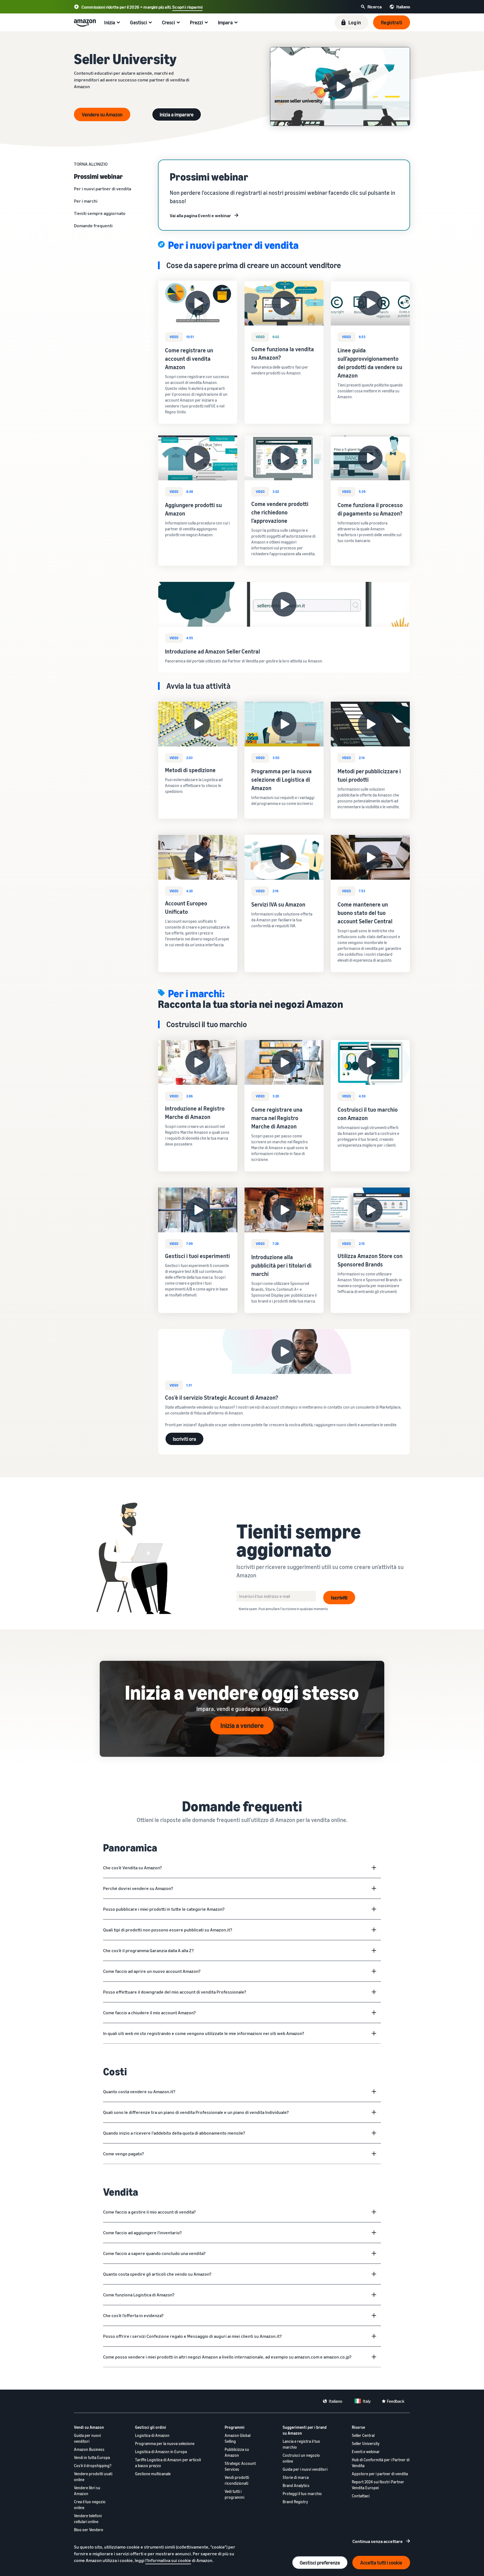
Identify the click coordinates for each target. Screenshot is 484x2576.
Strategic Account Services (240, 2466)
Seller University (366, 2443)
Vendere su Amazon (102, 114)
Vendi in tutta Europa (92, 2457)
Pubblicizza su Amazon (237, 2452)
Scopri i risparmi (187, 7)
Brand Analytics (296, 2485)
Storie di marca (296, 2477)
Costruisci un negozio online (301, 2458)
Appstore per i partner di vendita (380, 2474)
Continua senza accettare (378, 2541)
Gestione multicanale (153, 2474)
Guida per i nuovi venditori (305, 2469)
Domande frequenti (93, 226)
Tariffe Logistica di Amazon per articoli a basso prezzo (168, 2463)
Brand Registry (295, 2502)
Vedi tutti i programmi (234, 2494)
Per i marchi (86, 201)
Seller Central (363, 2435)
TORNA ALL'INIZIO (91, 164)
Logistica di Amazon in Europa (161, 2452)
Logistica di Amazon (152, 2435)
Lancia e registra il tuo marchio (301, 2444)
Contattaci (361, 2496)
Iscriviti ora (184, 1439)
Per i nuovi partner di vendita (103, 189)
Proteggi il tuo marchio (302, 2494)
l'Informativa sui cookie (168, 2560)
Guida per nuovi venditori (87, 2438)
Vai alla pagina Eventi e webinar (200, 216)
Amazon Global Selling (238, 2438)
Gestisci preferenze (320, 2563)
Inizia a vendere (242, 1725)
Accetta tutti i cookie (381, 2563)
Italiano (336, 2401)
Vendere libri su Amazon (87, 2491)
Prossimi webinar (98, 176)
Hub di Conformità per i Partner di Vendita (381, 2463)
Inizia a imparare (177, 114)
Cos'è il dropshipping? (93, 2466)
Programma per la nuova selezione (165, 2443)
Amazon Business (89, 2449)
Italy (367, 2401)
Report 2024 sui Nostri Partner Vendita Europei (378, 2485)
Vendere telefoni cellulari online (88, 2519)
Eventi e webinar (366, 2452)
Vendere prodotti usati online (93, 2477)
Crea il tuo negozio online (90, 2505)
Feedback (396, 2401)
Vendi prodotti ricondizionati (237, 2480)
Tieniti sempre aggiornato (100, 213)
